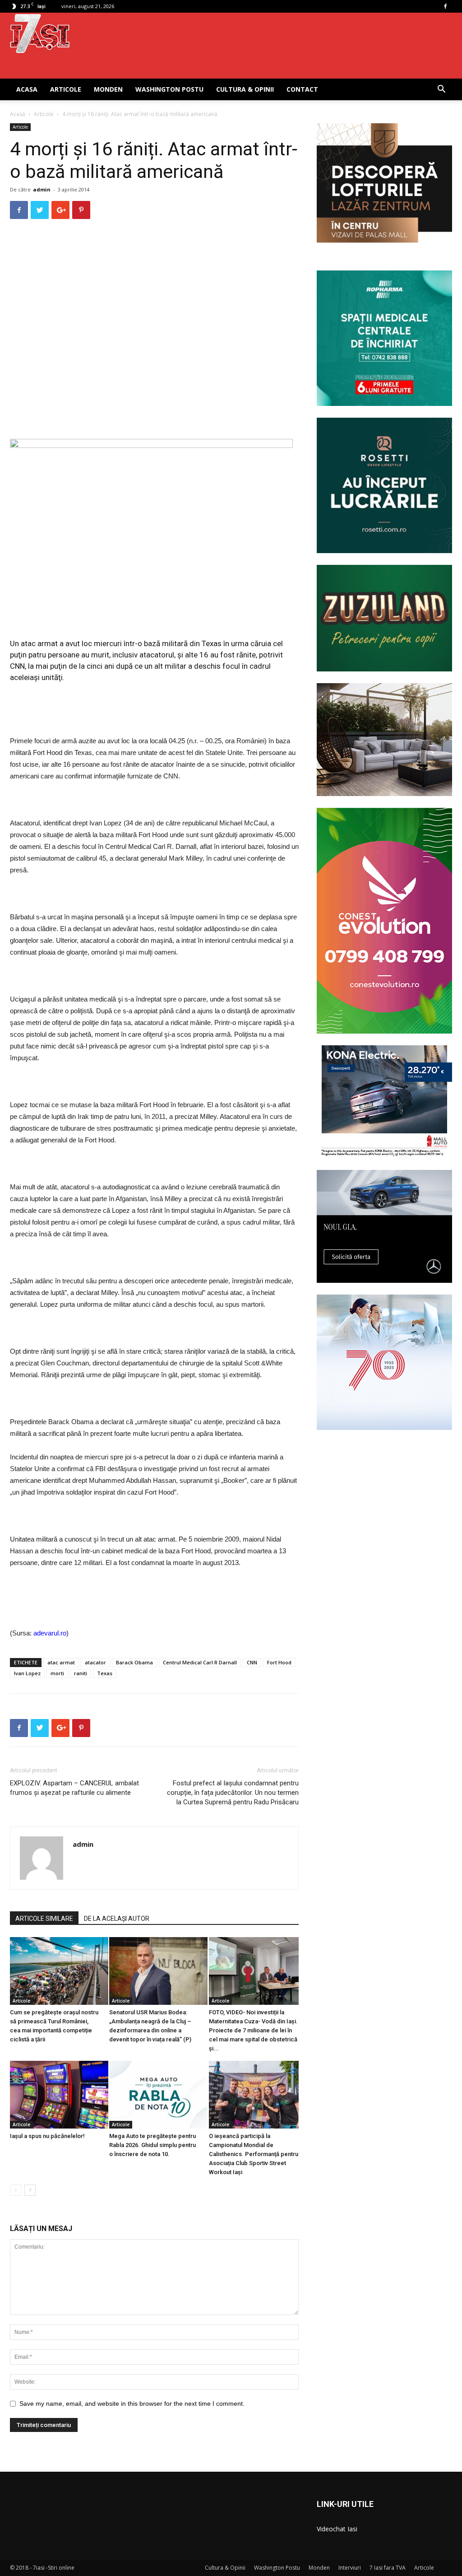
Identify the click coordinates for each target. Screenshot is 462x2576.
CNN (252, 1662)
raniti (81, 1673)
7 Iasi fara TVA (388, 2568)
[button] (441, 90)
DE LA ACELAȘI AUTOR (117, 1919)
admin (42, 189)
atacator (95, 1662)
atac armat (61, 1662)
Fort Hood (279, 1662)
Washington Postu (169, 89)
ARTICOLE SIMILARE (44, 1919)
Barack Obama (134, 1662)
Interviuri (350, 2568)
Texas (105, 1673)
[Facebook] (445, 6)
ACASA (27, 89)
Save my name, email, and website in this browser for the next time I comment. (132, 2404)
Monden (108, 89)
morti (57, 1673)
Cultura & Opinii (245, 89)
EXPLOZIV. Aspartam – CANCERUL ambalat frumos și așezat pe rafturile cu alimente (74, 1788)
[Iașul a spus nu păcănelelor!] (55, 2095)
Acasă (18, 114)
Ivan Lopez (27, 1673)
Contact (302, 89)
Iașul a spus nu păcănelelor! (47, 2136)
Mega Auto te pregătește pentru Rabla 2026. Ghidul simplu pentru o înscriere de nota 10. (152, 2145)
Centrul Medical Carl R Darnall (200, 1662)
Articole (66, 89)
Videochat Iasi (337, 2529)
